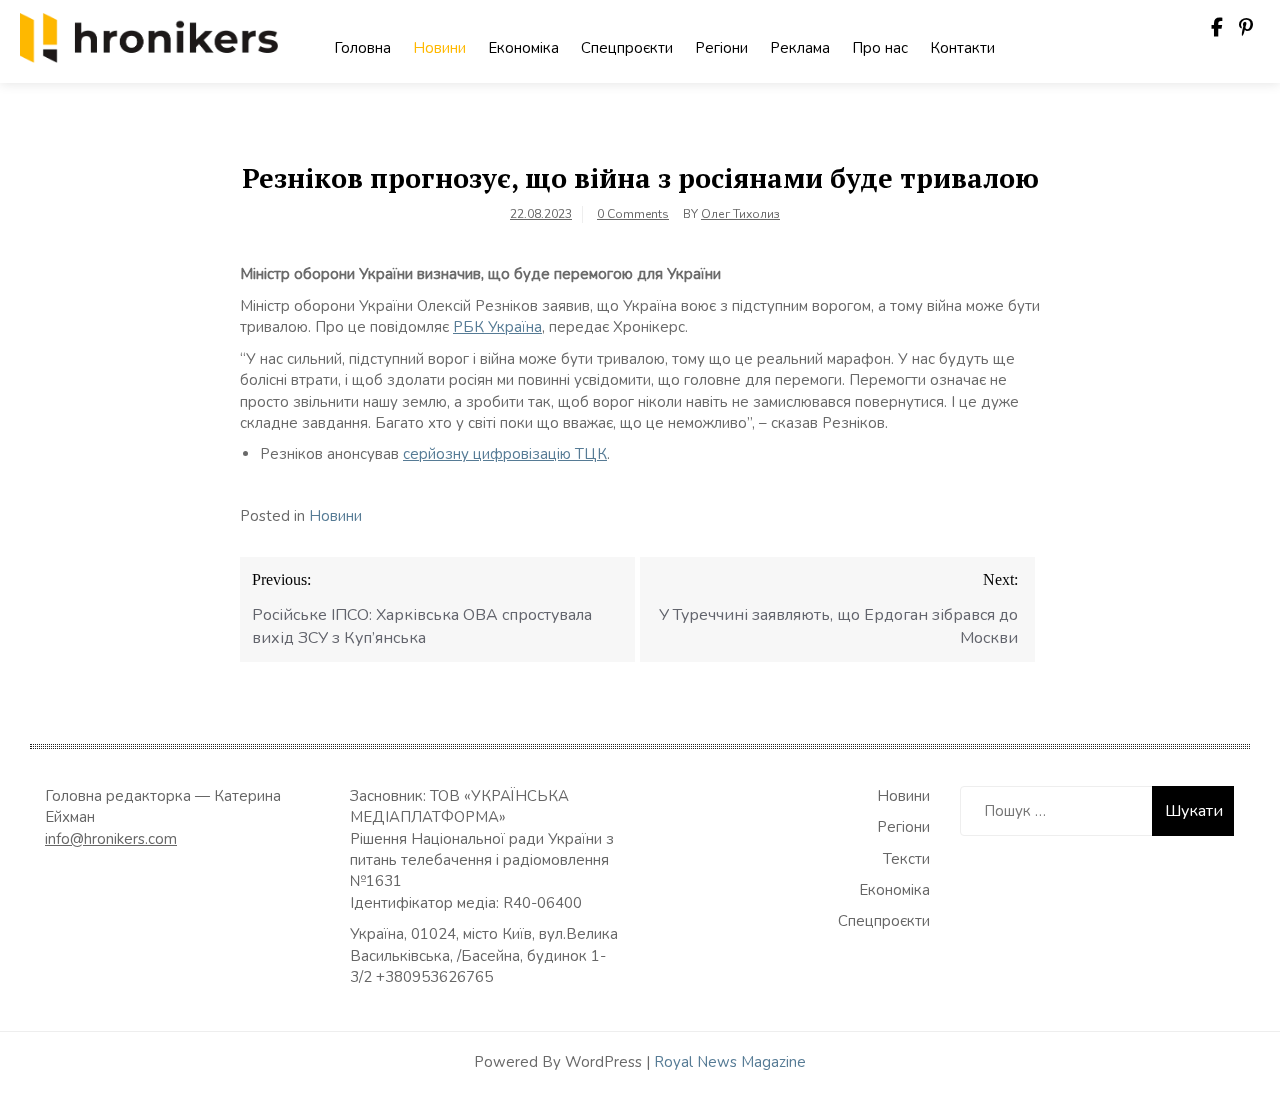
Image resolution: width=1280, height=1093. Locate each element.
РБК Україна (497, 327)
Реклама (800, 48)
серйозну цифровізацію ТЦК (505, 454)
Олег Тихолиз (740, 214)
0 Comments (633, 214)
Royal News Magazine (730, 1062)
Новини (439, 48)
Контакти (962, 48)
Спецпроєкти (627, 48)
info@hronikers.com (111, 839)
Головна (362, 48)
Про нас (880, 48)
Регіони (721, 48)
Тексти (906, 859)
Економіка (523, 48)
